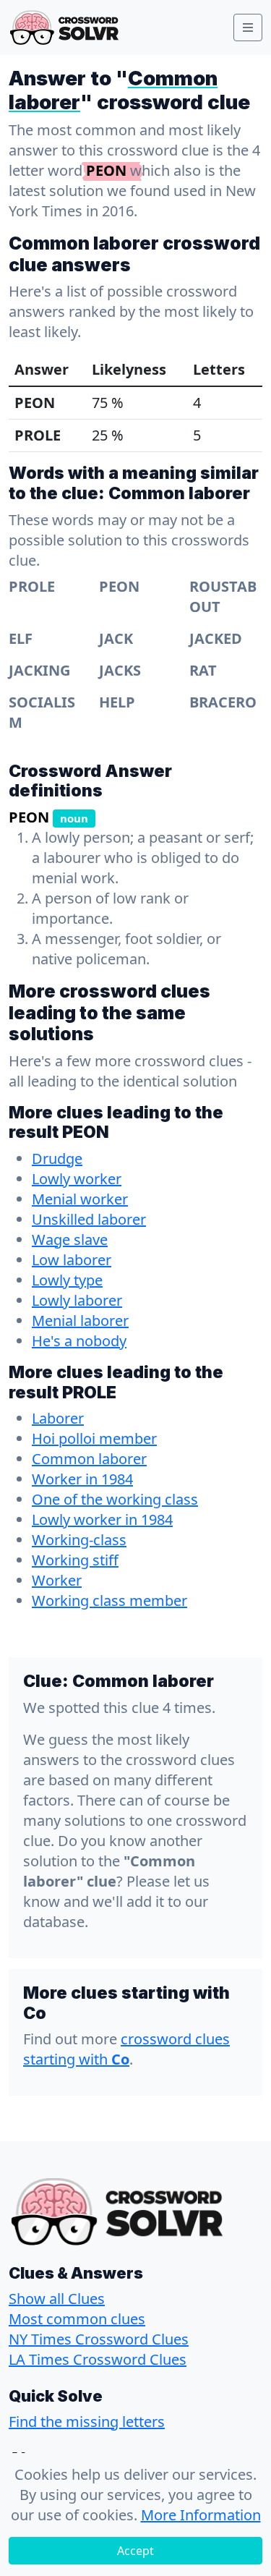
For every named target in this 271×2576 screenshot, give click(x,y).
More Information (201, 2515)
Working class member (109, 1601)
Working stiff (75, 1560)
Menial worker (80, 1199)
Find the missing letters (87, 2422)
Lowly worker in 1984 (102, 1519)
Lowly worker (77, 1179)
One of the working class (115, 1499)
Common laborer (89, 1459)
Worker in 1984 (82, 1479)
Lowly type (67, 1280)
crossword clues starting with (126, 2049)
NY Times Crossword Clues (99, 2339)
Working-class (79, 1540)
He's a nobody (79, 1341)
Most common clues (77, 2319)
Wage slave (70, 1240)
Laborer (58, 1418)
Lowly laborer (77, 1300)
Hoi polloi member (94, 1438)
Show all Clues (57, 2299)
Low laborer (72, 1260)
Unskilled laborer (89, 1219)
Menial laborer (80, 1321)
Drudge (57, 1159)
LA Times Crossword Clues (98, 2359)
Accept (135, 2551)
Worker (57, 1580)
